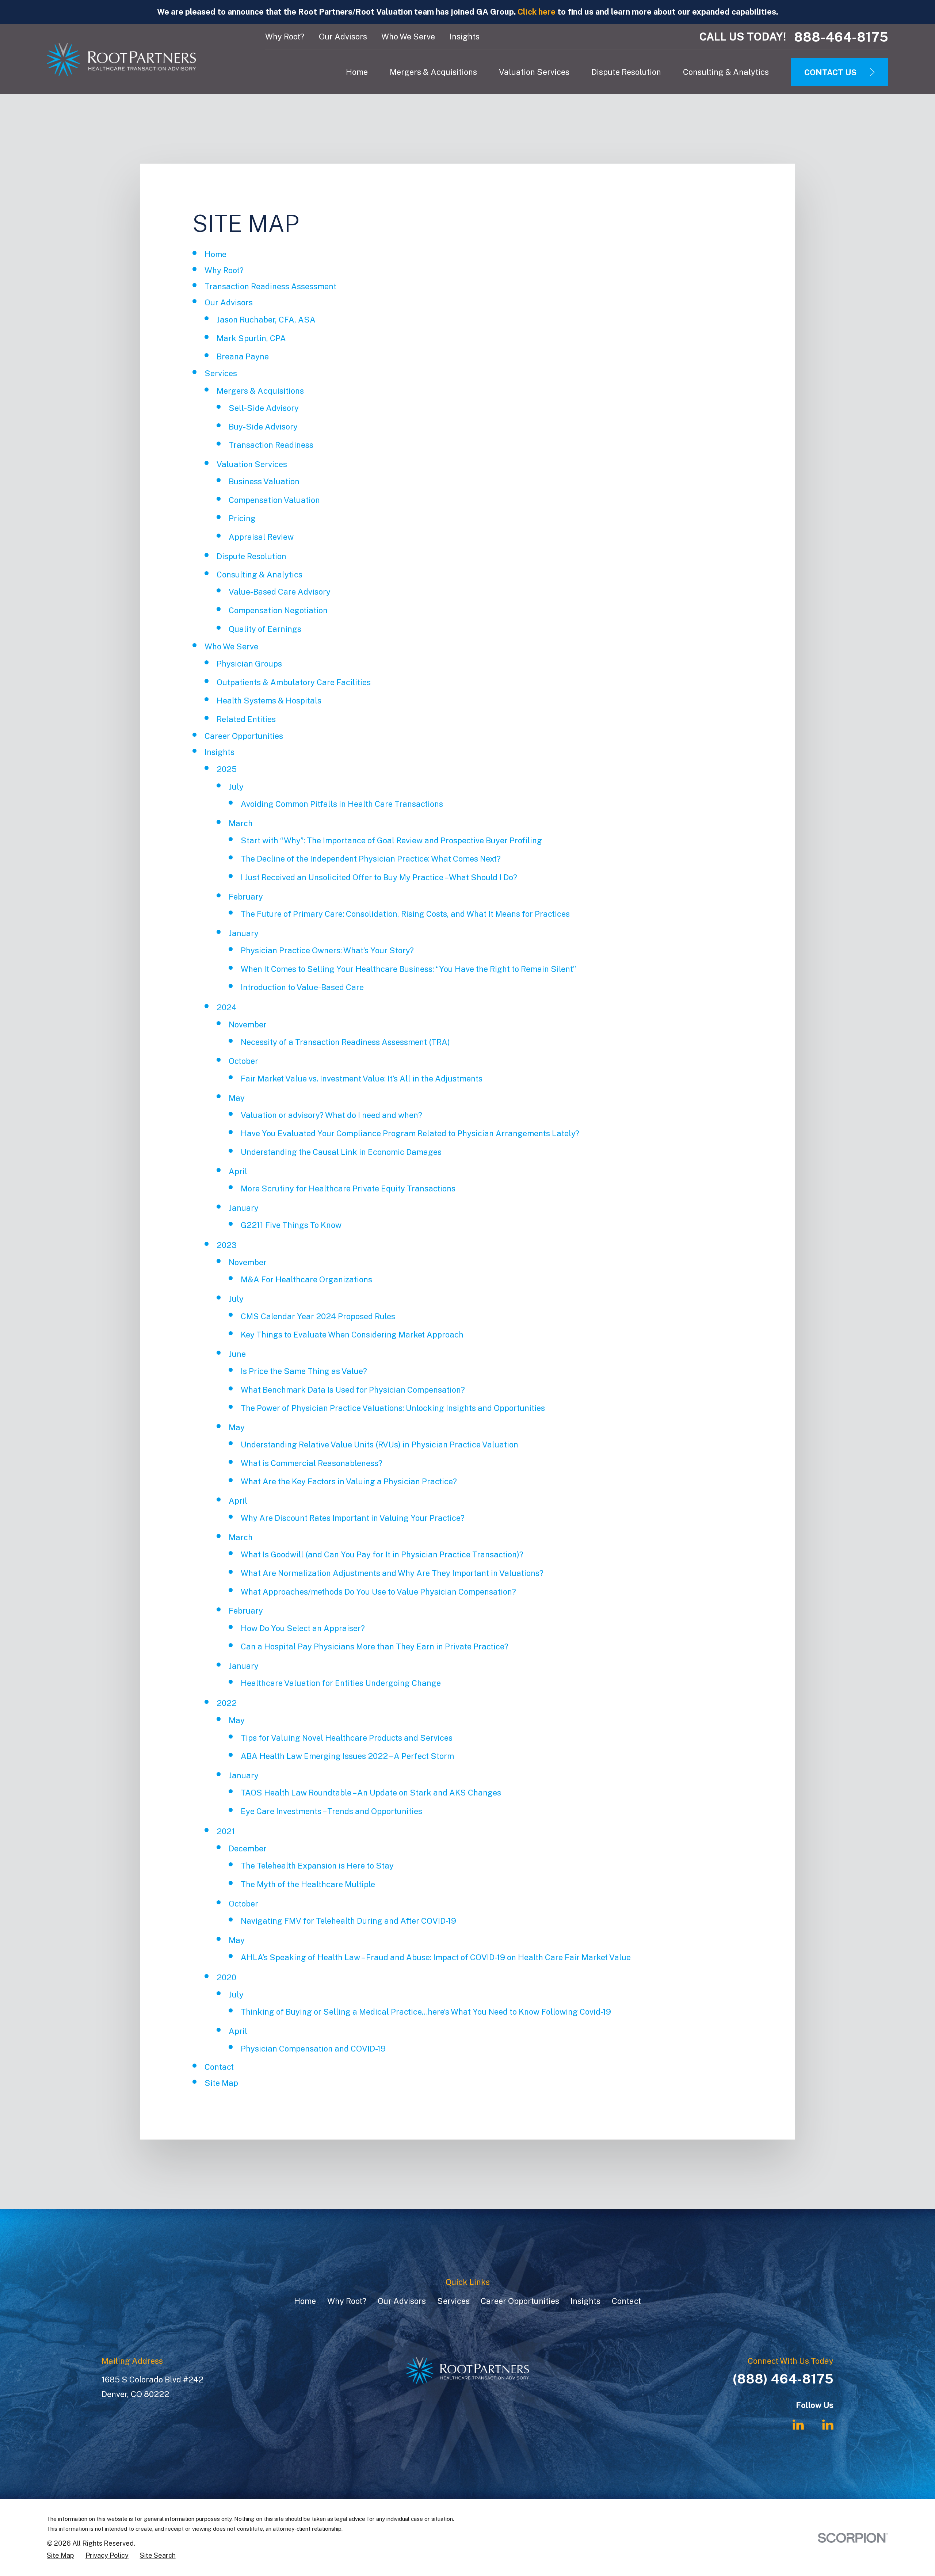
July (236, 787)
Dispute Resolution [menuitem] (626, 72)
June (237, 1354)
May (237, 1098)
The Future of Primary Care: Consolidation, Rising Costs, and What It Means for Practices (405, 914)
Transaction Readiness (271, 445)
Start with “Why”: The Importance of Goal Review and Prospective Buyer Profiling (391, 840)
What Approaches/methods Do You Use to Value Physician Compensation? (378, 1592)
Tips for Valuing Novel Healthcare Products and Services (347, 1738)
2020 (226, 1977)
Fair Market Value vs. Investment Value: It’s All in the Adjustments (362, 1079)
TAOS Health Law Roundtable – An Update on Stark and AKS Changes (371, 1793)
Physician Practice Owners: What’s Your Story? (327, 950)
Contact (219, 2067)
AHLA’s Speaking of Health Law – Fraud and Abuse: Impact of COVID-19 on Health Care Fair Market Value (436, 1957)
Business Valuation (264, 481)
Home (215, 254)
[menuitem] (60, 2556)
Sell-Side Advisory (264, 408)
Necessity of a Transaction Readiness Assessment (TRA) (345, 1042)
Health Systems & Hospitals (269, 701)
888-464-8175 (841, 37)
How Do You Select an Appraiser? (303, 1628)
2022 (227, 1703)
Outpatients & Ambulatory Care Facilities (294, 682)
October (243, 1061)
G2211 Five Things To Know (291, 1225)
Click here (537, 12)
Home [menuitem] (357, 72)
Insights (465, 37)
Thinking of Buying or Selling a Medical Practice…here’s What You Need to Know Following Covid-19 (426, 2012)
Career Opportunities (244, 736)
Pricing (242, 518)
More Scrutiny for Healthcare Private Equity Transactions (348, 1188)
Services (221, 373)
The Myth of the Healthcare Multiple (308, 1884)
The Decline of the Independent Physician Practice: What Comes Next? (371, 859)
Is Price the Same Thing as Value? (304, 1371)
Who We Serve (408, 37)
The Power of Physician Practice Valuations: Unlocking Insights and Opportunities (393, 1408)
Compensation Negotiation (278, 610)
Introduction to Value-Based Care (302, 987)
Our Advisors (343, 37)
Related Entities (246, 719)
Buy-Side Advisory (263, 427)
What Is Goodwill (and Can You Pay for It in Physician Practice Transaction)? (382, 1554)
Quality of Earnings (265, 629)
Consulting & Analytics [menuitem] (726, 72)
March (241, 823)
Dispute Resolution (251, 556)
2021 (226, 1831)
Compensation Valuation (274, 500)
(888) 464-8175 (783, 2379)
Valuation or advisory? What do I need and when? (331, 1115)
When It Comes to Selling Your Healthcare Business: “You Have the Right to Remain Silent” (408, 969)
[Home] (121, 59)
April (238, 1171)
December (248, 1848)
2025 (227, 769)
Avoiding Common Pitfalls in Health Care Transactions (342, 804)
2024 (227, 1007)
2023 (227, 1245)
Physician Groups (249, 664)
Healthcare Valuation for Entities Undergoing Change (341, 1683)
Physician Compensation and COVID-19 (313, 2049)
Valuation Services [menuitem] (534, 72)
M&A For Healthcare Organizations (306, 1279)
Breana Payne (243, 356)
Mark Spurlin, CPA (251, 338)
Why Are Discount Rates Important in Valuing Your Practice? (353, 1518)
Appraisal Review (261, 537)
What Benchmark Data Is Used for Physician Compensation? (353, 1390)
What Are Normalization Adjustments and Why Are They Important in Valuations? (392, 1573)
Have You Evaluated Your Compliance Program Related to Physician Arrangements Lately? (410, 1133)
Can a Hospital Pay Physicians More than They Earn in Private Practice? (375, 1646)
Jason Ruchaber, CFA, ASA (266, 320)
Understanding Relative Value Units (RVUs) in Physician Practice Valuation (379, 1445)
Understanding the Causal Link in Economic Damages (341, 1152)
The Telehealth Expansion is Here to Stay (317, 1866)
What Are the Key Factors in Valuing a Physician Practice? (349, 1481)
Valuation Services (252, 464)
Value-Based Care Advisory (280, 592)
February (246, 897)
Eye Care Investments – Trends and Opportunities (331, 1811)
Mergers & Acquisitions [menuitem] (433, 72)
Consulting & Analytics (259, 575)
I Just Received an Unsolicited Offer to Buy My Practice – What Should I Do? (379, 877)
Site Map (221, 2083)
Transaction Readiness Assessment (270, 286)
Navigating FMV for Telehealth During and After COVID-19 (348, 1921)
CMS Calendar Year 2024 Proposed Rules (318, 1316)
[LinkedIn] (798, 2425)
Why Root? (285, 37)
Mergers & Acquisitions (260, 391)
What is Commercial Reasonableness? (312, 1463)
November (248, 1024)
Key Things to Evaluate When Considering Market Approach (352, 1335)
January (244, 933)
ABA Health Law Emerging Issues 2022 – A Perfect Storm (347, 1756)
